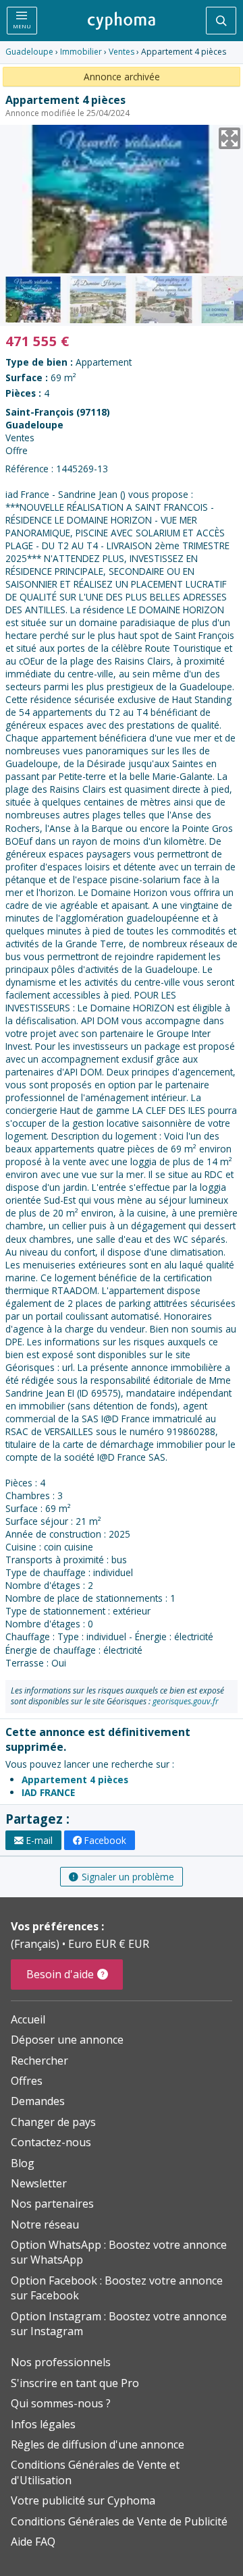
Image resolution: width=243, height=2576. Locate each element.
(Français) (36, 1944)
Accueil (28, 2019)
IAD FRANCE (48, 1792)
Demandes (38, 2101)
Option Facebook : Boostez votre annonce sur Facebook (117, 2288)
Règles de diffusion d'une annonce (98, 2444)
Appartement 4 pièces (75, 1780)
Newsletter (39, 2183)
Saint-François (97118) (58, 412)
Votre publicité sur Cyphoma (83, 2500)
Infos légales (43, 2424)
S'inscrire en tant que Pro (75, 2383)
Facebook (105, 1840)
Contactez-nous (51, 2142)
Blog (23, 2163)
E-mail (39, 1840)
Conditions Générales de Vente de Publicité (119, 2521)
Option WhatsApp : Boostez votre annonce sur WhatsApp (119, 2252)
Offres (27, 2081)
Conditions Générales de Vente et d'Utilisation (95, 2472)
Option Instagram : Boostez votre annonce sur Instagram (119, 2324)
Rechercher (39, 2061)
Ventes (122, 52)
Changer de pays (53, 2122)
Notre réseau (45, 2224)
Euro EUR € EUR (109, 1944)
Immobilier (81, 52)
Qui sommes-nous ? (61, 2403)
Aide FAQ (33, 2542)
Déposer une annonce (67, 2040)
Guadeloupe (29, 52)
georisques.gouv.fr (186, 1701)
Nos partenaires (52, 2204)
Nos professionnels (61, 2362)
